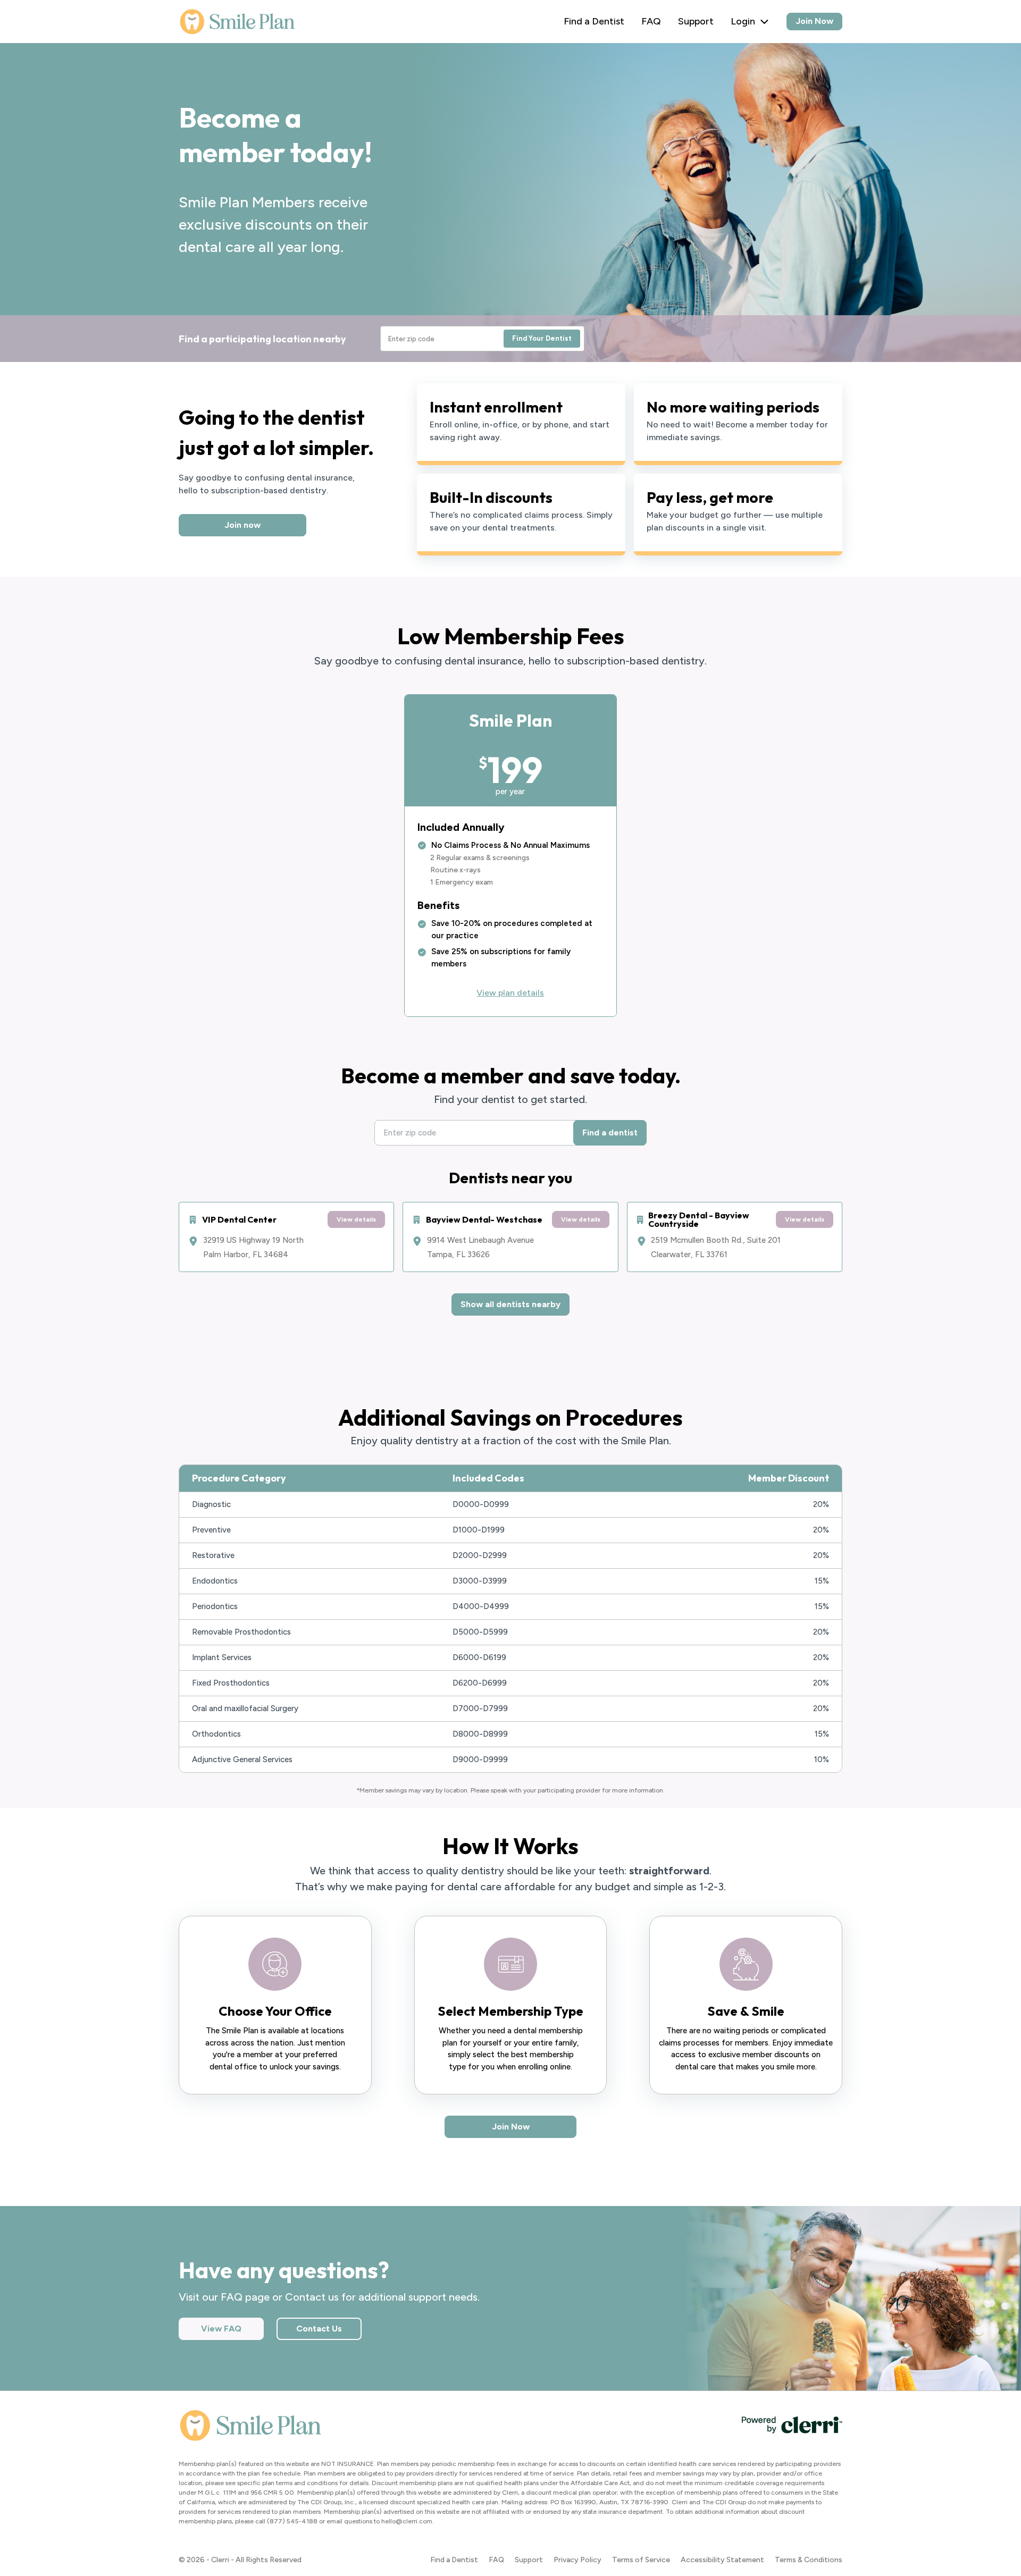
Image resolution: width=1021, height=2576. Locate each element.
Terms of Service (641, 2560)
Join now (242, 525)
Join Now (814, 21)
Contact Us (319, 2329)
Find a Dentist (594, 21)
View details (356, 1219)
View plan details (510, 993)
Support (696, 21)
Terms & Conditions (809, 2560)
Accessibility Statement (722, 2560)
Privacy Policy (578, 2560)
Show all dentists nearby (510, 1304)
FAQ (651, 21)
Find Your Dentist (542, 338)
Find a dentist (610, 1133)
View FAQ (221, 2329)
